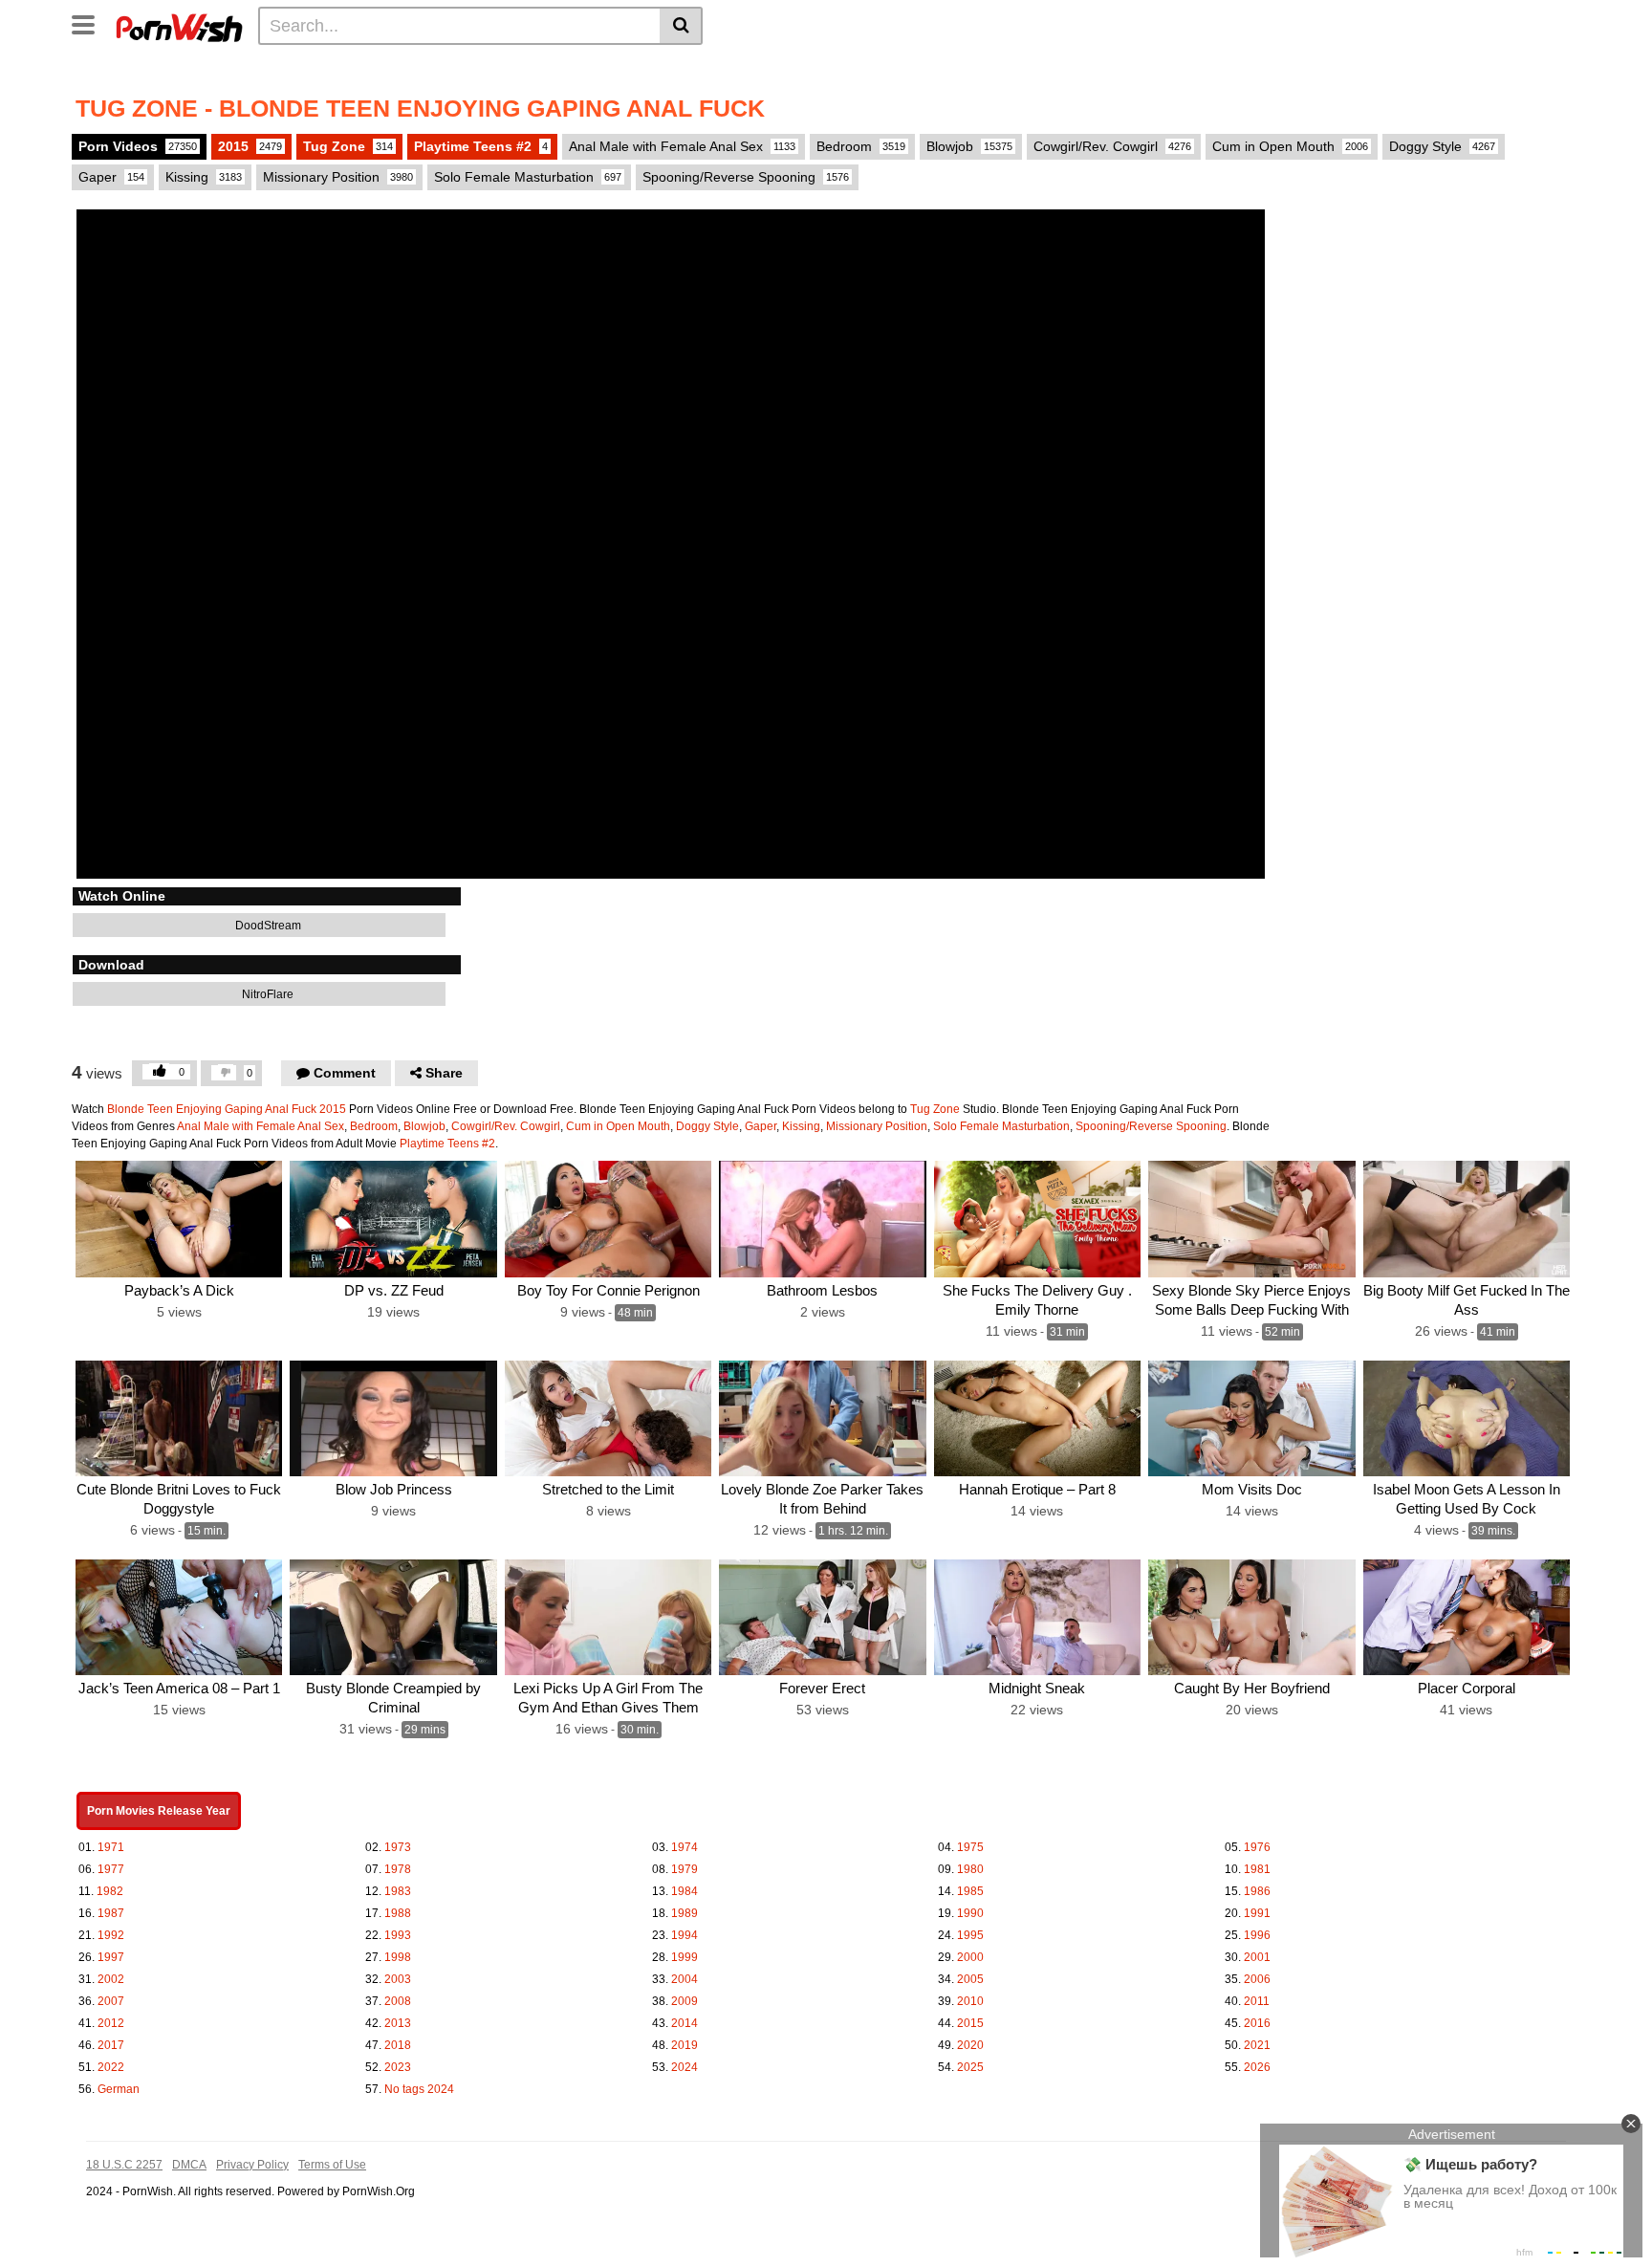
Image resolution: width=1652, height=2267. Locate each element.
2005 (970, 1979)
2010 (970, 2001)
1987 (111, 1913)
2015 (250, 146)
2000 (970, 1957)
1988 (398, 1913)
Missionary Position (338, 177)
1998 (398, 1957)
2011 (1257, 2001)
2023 (398, 2067)
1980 (970, 1869)
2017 (111, 2045)
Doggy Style (1442, 146)
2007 (111, 2001)
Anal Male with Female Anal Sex (682, 146)
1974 (685, 1847)
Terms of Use (332, 2165)
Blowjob (969, 146)
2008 (398, 2001)
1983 (398, 1891)
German (119, 2089)
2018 (398, 2045)
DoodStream (267, 926)
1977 (111, 1869)
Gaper (111, 177)
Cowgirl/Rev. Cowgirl (1112, 146)
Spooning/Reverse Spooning (746, 177)
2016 (1257, 2023)
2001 (1257, 1957)
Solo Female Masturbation (528, 177)
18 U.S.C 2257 (124, 2165)
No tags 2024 (419, 2089)
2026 (1257, 2067)
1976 (1257, 1847)
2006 (1257, 1979)
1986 (1257, 1891)
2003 (398, 1979)
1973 (398, 1847)
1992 (111, 1935)
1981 (1257, 1869)
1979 (685, 1869)
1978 (398, 1869)
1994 (685, 1935)
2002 (111, 1979)
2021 (1257, 2045)
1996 (1257, 1935)
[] (681, 26)
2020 (970, 2045)
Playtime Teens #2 (481, 146)
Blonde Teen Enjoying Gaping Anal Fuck (212, 1109)
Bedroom (861, 146)
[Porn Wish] (179, 25)
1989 (685, 1913)
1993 (398, 1935)
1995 (970, 1935)
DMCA (189, 2165)
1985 (970, 1891)
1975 (970, 1847)
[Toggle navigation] (90, 23)
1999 (685, 1957)
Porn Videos (138, 146)
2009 (685, 2001)
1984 (685, 1891)
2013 (398, 2023)
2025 (970, 2067)
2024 (685, 2067)
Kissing (204, 177)
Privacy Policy (252, 2165)
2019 (685, 2045)
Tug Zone (348, 146)
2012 (111, 2023)
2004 (685, 1979)
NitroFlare (266, 994)
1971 (111, 1847)
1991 (1257, 1913)
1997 (111, 1957)
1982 (110, 1891)
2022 (111, 2067)
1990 (970, 1913)
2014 (685, 2023)
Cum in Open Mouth (1290, 146)
